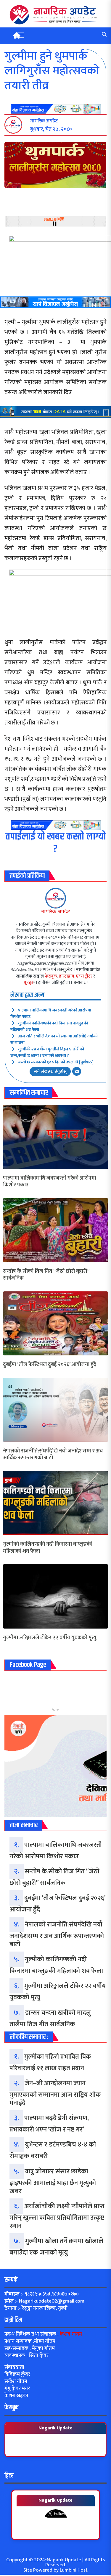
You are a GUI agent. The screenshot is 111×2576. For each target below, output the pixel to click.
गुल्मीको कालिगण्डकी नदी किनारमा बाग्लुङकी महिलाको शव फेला (49, 1026)
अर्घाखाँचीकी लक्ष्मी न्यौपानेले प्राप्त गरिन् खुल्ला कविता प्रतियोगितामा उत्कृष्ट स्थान (57, 2216)
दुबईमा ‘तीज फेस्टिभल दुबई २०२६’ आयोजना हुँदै (50, 1365)
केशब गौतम (71, 2334)
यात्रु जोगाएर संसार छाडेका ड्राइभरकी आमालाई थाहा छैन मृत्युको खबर (53, 2181)
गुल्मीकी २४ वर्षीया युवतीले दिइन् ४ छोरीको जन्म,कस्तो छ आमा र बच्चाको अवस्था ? (47, 1052)
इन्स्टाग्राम (67, 976)
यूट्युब (28, 983)
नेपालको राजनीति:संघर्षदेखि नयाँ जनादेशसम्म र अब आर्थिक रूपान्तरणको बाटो (53, 1455)
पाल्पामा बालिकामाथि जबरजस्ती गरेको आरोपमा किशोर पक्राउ (51, 1013)
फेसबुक (51, 976)
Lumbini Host (74, 2570)
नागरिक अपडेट (56, 912)
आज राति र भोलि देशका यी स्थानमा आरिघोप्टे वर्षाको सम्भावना (54, 1039)
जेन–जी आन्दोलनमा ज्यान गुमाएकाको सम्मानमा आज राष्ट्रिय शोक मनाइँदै (55, 2093)
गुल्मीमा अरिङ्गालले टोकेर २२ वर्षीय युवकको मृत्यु (50, 1638)
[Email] (77, 1071)
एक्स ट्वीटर (84, 976)
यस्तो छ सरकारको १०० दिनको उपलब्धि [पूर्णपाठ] (56, 1062)
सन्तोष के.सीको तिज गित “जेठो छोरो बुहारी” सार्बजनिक (46, 1275)
